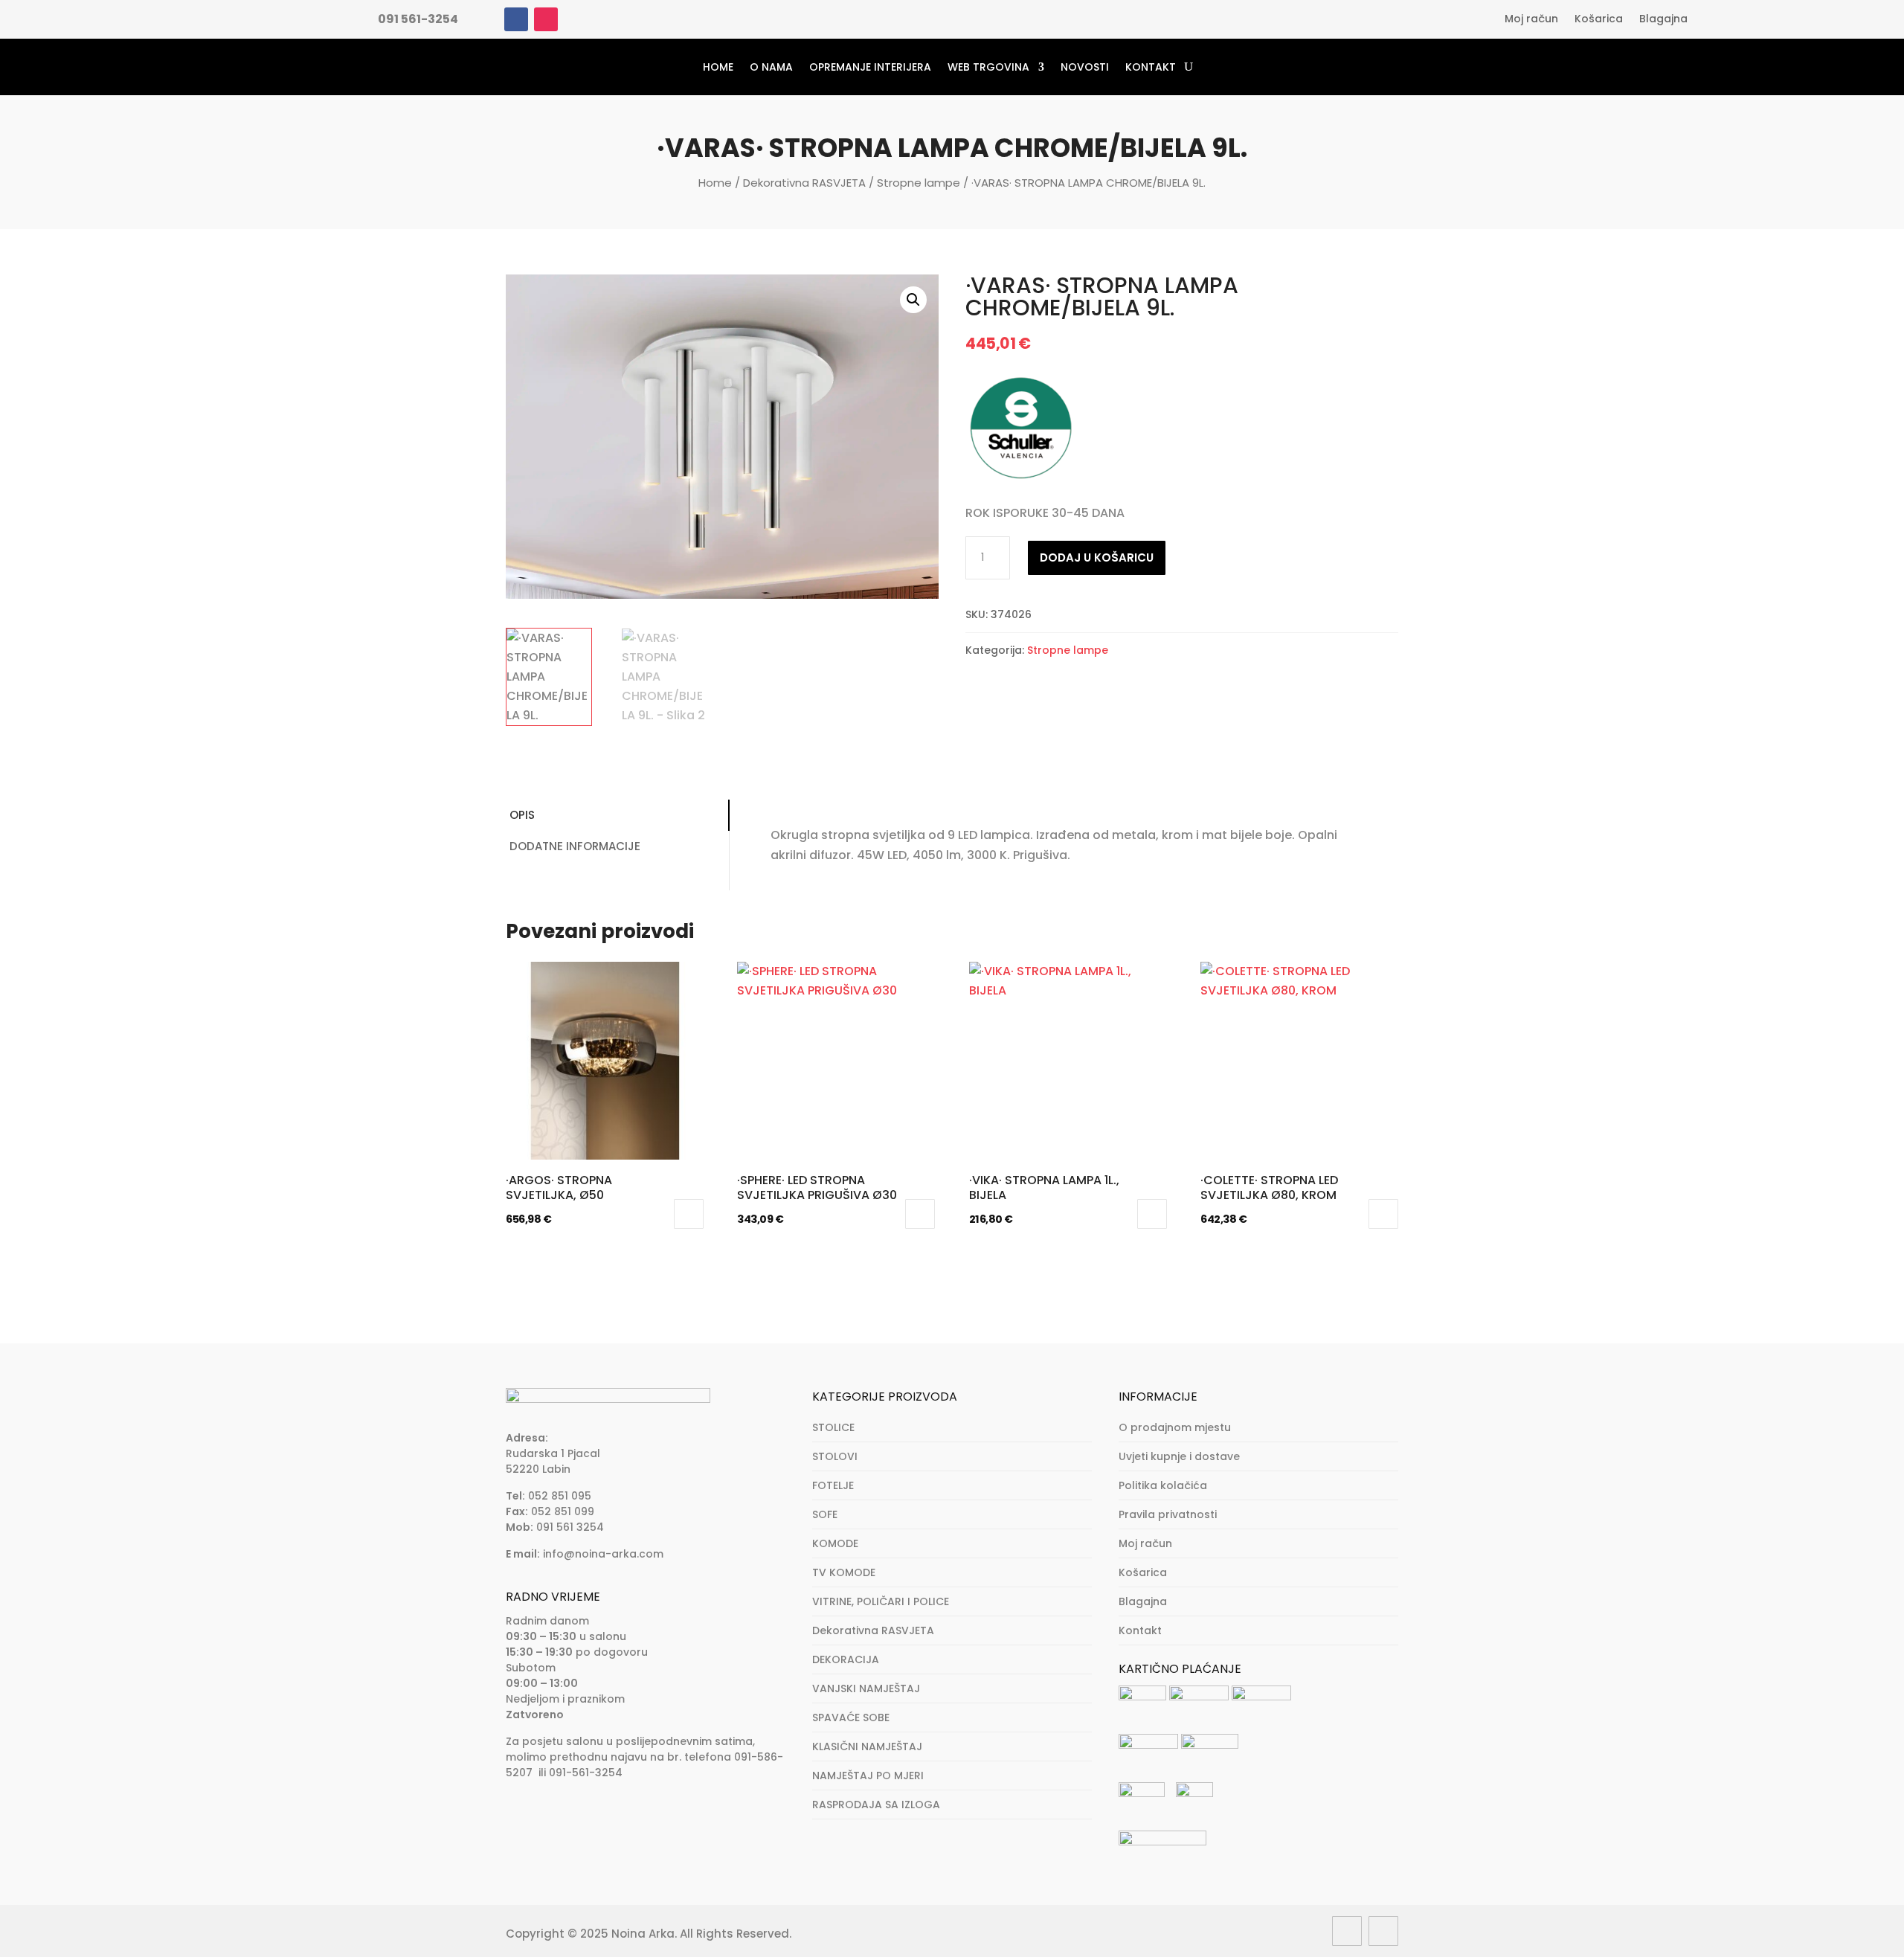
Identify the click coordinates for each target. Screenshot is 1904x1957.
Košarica (1599, 20)
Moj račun (1531, 20)
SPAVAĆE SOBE (851, 1717)
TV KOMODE (844, 1572)
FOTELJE (833, 1485)
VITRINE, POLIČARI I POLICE (881, 1601)
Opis (522, 815)
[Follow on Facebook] (516, 19)
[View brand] (1021, 479)
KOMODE (835, 1543)
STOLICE (833, 1427)
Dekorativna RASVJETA (804, 183)
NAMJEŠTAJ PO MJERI (868, 1776)
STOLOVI (835, 1456)
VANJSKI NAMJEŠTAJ (866, 1688)
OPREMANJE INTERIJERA (870, 67)
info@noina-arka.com (603, 1554)
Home (718, 67)
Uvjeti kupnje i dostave (1179, 1456)
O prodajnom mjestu (1175, 1427)
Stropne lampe (919, 183)
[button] (913, 300)
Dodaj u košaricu (1097, 557)
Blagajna (1663, 20)
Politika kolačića (1163, 1485)
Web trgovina (988, 67)
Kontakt (1151, 67)
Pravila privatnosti (1168, 1514)
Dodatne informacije (575, 846)
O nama (771, 67)
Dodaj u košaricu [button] (689, 1214)
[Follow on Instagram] (546, 19)
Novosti (1085, 67)
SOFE (825, 1514)
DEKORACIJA (846, 1659)
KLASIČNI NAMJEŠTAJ (867, 1746)
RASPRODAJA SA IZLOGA (876, 1805)
